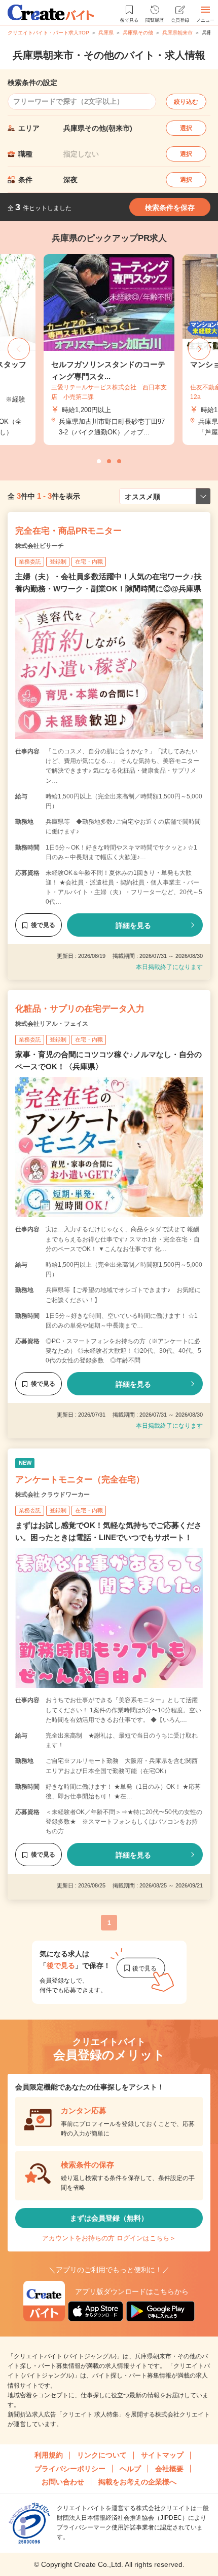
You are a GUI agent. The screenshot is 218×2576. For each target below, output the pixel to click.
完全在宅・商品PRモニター (68, 531)
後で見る (43, 925)
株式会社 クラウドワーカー (52, 1495)
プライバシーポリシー (70, 2469)
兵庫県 (106, 33)
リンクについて (102, 2455)
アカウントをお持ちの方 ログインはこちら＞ (109, 2238)
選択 (186, 128)
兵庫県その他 (138, 33)
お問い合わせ (63, 2482)
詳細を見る (133, 925)
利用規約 (49, 2455)
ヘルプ (130, 2469)
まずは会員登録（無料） (109, 2218)
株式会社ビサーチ (40, 546)
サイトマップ (162, 2455)
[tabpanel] (109, 350)
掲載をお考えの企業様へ (137, 2482)
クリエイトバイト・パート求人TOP (48, 33)
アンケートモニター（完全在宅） (80, 1480)
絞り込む (186, 102)
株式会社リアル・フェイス (52, 1024)
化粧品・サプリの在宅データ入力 (80, 1009)
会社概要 (169, 2469)
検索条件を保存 (170, 208)
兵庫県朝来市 (177, 33)
